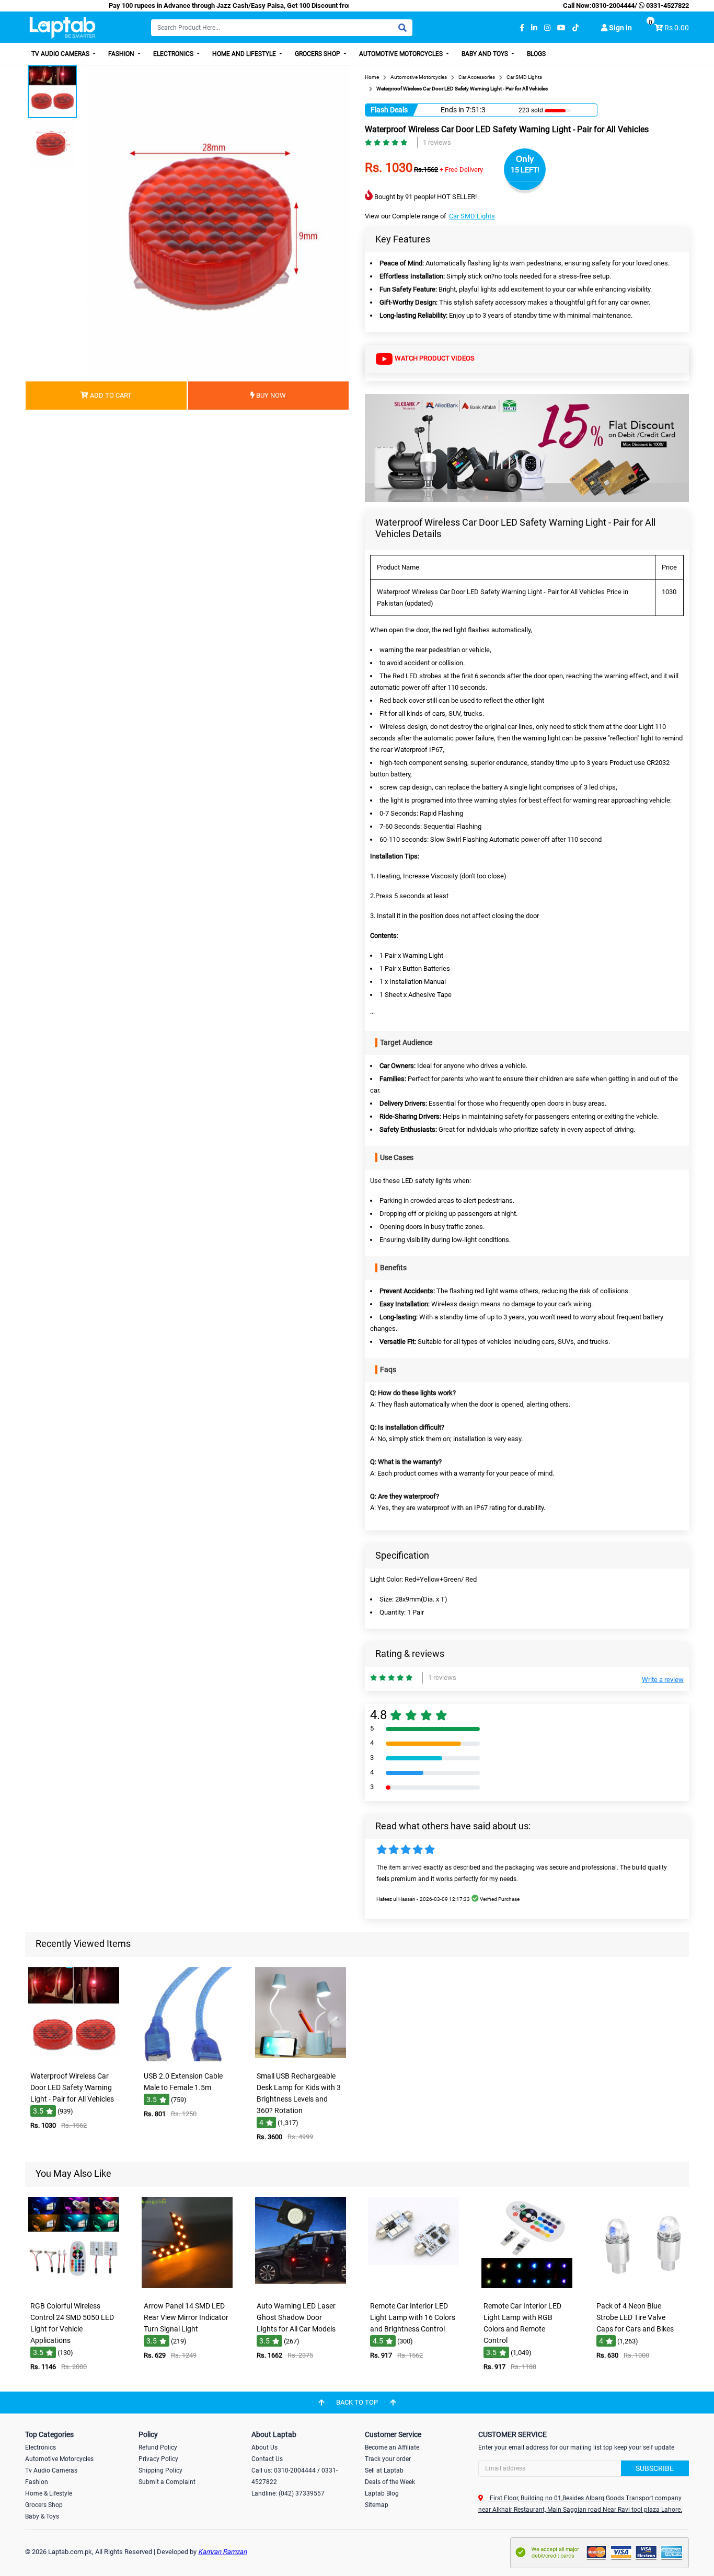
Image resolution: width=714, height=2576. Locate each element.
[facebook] (522, 28)
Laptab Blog (382, 2493)
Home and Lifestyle (245, 54)
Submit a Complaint (167, 2482)
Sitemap (377, 2505)
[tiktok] (575, 28)
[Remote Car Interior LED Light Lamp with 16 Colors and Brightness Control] (413, 2289)
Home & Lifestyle (49, 2493)
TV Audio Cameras (61, 54)
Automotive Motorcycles (402, 54)
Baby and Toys (486, 54)
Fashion (122, 54)
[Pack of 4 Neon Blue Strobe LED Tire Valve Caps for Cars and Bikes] (640, 2289)
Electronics (174, 54)
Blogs (536, 54)
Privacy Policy (158, 2459)
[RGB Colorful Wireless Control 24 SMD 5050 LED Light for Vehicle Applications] (74, 2289)
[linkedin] (534, 28)
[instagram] (547, 28)
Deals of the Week (390, 2482)
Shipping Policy (160, 2470)
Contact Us (267, 2459)
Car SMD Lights (472, 216)
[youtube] (561, 28)
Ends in (452, 110)
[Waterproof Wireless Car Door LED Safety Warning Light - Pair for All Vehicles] (74, 2059)
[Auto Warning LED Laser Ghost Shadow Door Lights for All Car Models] (301, 2289)
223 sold (531, 110)
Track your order (388, 2459)
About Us (264, 2447)
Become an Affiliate (392, 2447)
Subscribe (655, 2468)
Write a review (663, 1680)
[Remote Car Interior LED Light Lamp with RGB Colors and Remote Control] (527, 2289)
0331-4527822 (667, 5)
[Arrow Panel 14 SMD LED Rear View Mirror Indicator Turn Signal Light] (187, 2289)
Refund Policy (158, 2447)
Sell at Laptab (384, 2470)
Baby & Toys (42, 2516)
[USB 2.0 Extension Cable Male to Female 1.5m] (187, 2059)
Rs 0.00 (677, 28)
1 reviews (437, 142)
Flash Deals (389, 110)
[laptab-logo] (62, 28)
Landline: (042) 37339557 (288, 2493)
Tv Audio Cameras (51, 2470)
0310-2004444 (613, 5)
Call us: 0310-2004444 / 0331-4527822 (295, 2476)
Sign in (620, 28)
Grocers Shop (318, 54)
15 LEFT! (525, 170)
